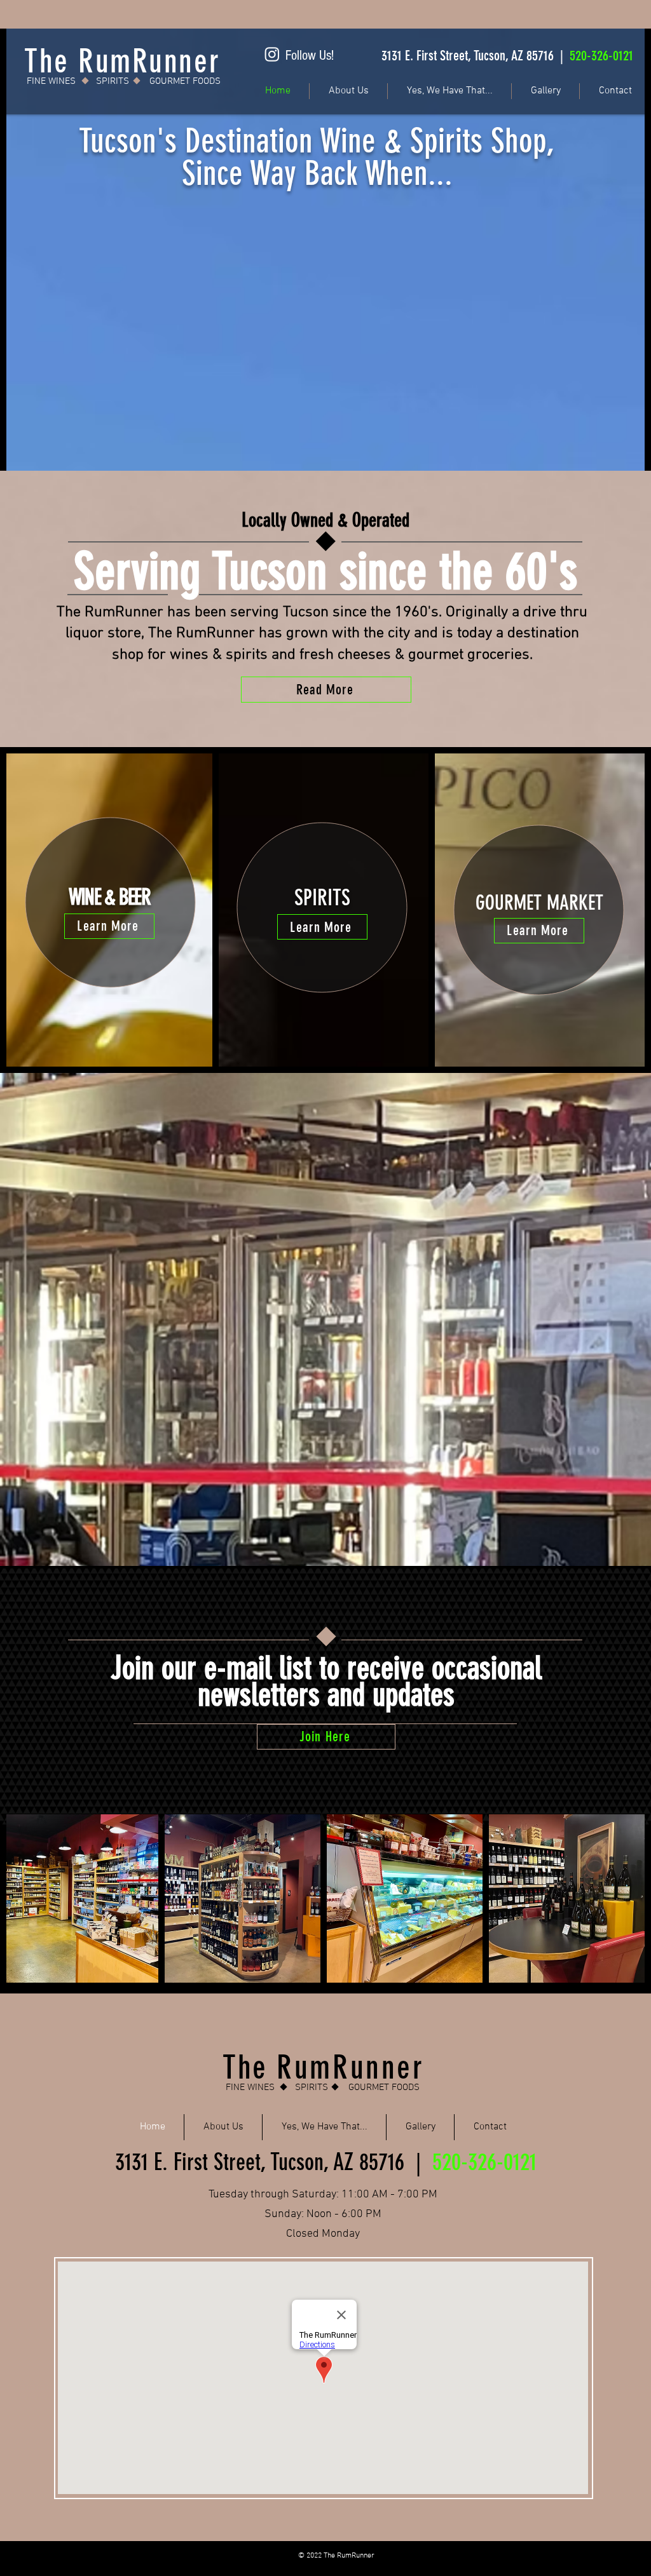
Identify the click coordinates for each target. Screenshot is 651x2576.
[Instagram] (272, 54)
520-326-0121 (601, 56)
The (250, 2067)
